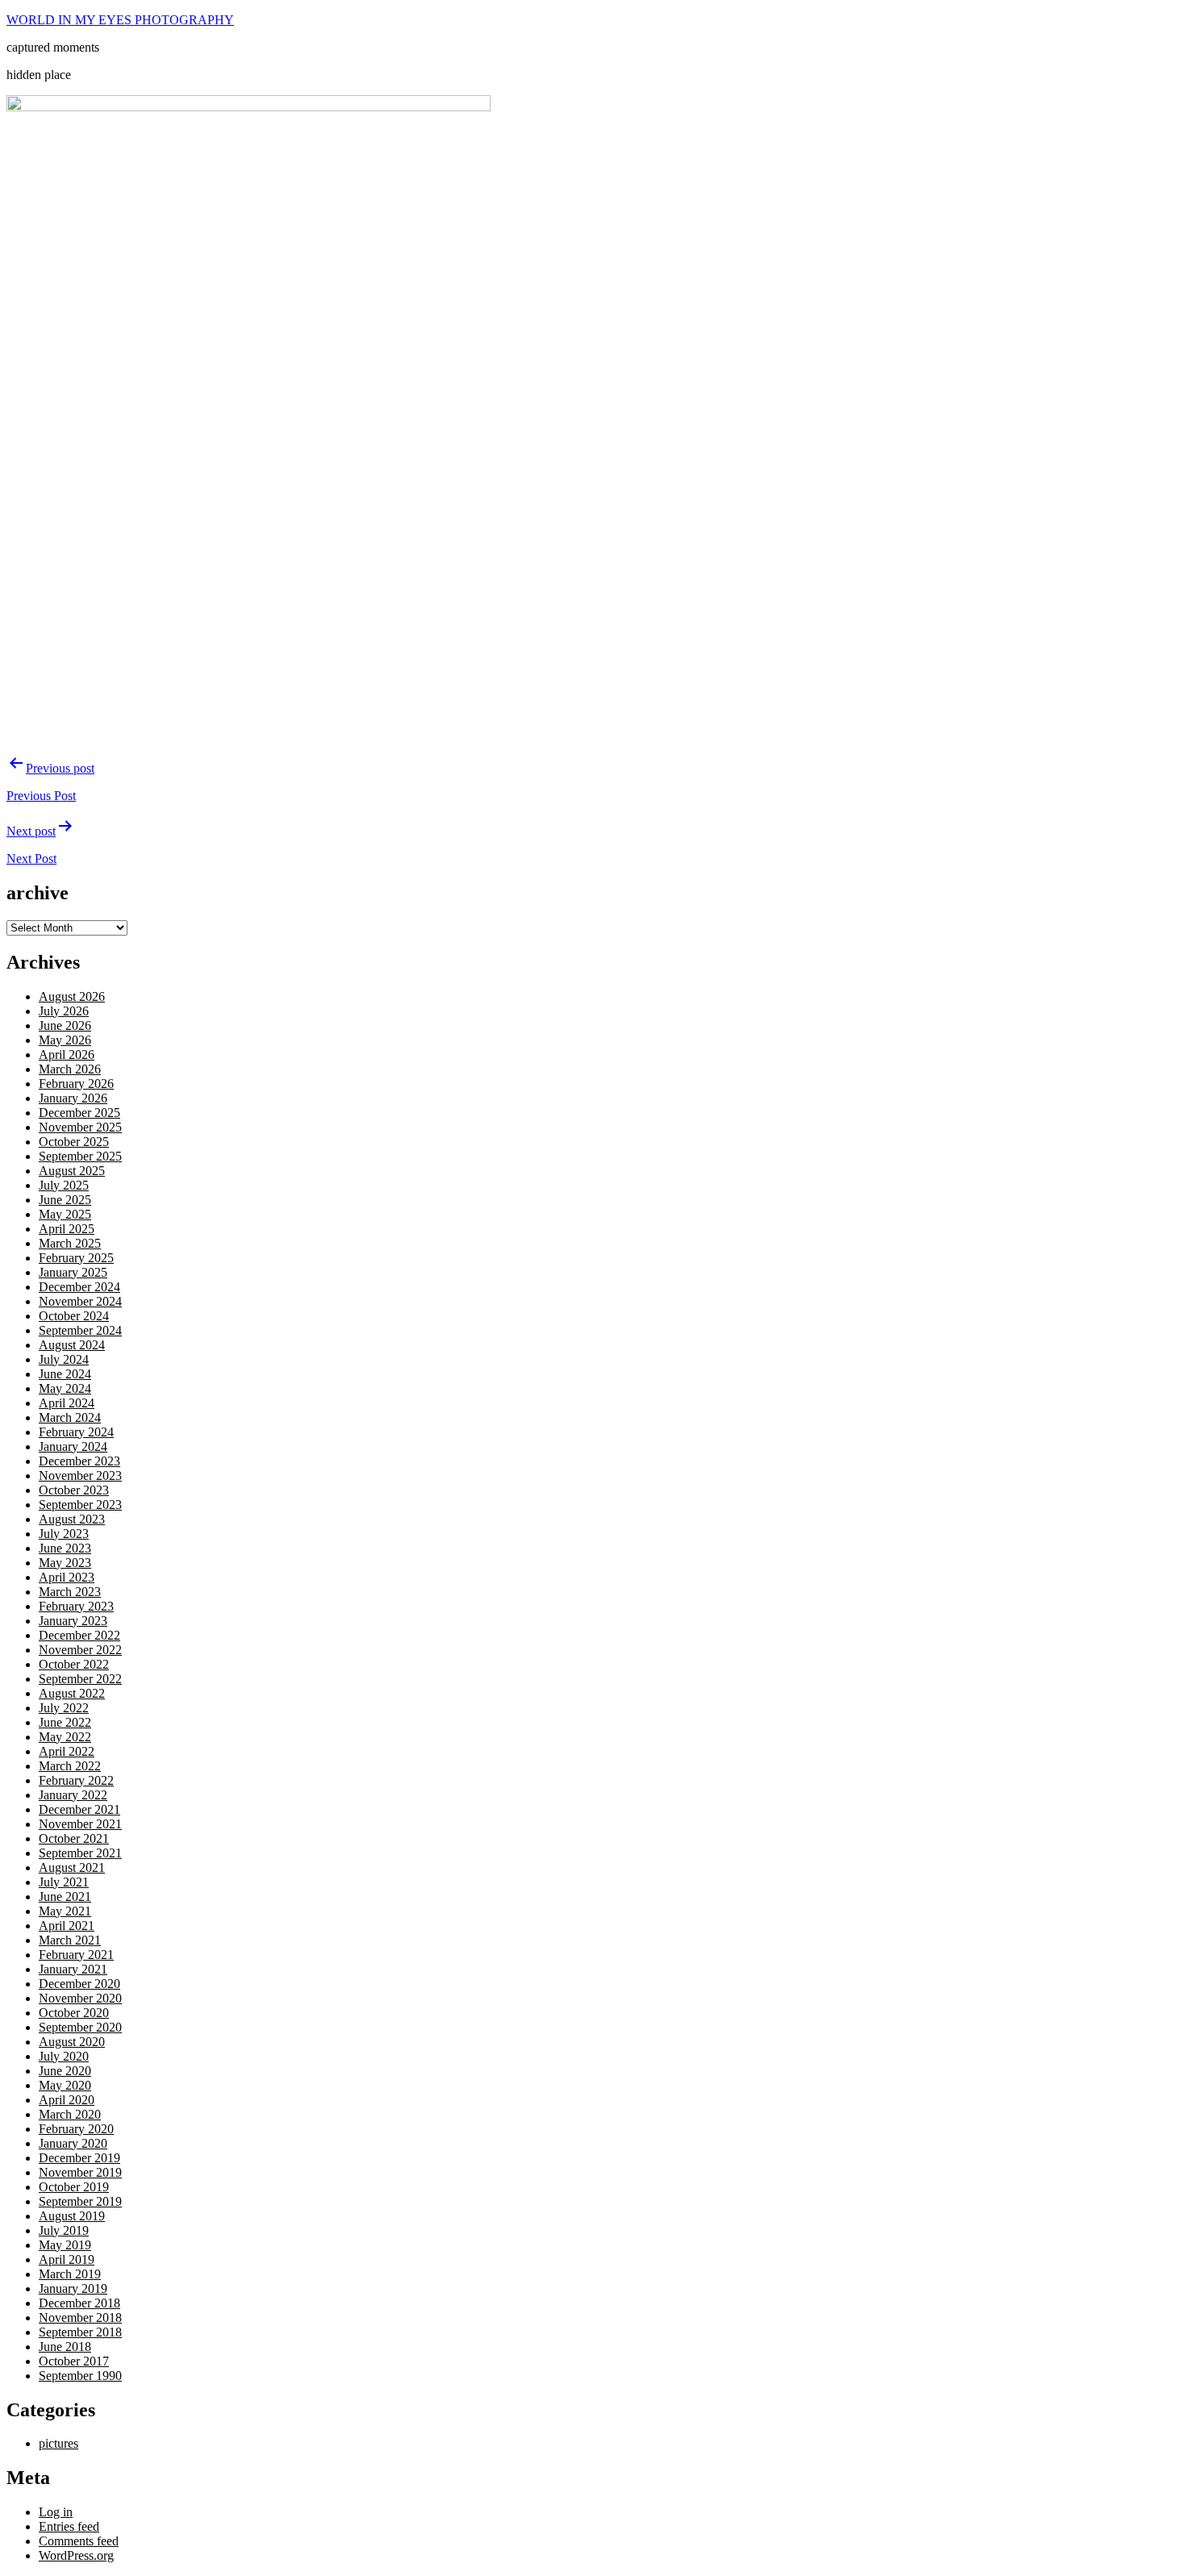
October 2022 (74, 1664)
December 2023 (79, 1461)
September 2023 (80, 1505)
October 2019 (74, 2187)
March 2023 (70, 1592)
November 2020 (80, 1998)
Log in (56, 2512)
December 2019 (79, 2158)
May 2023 (65, 1563)
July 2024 (64, 1359)
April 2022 (67, 1751)
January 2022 (73, 1795)
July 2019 (64, 2230)
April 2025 (67, 1229)
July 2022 (64, 1708)
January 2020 (73, 2143)
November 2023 (80, 1476)
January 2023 (73, 1621)
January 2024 (73, 1446)
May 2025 (65, 1214)
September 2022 (80, 1679)
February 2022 (76, 1780)
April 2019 (67, 2259)
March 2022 (70, 1766)
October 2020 (74, 2013)
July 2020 (64, 2056)
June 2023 (65, 1548)
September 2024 (80, 1330)
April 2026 (67, 1055)
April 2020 (67, 2100)
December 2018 (79, 2303)
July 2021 (64, 1882)
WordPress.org (76, 2555)
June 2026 (65, 1025)
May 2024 (65, 1388)
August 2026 (72, 996)
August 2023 (72, 1519)
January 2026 (73, 1098)
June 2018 (65, 2347)
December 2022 (79, 1635)
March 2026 (70, 1069)
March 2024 (70, 1417)
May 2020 (65, 2085)
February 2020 (76, 2129)
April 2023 (67, 1577)
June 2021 (65, 1897)
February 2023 (76, 1606)
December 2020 (79, 1984)
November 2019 (80, 2172)
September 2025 (80, 1156)
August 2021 (72, 1867)
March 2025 (70, 1243)
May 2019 (65, 2245)
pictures (58, 2443)
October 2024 (74, 1316)
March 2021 (70, 1940)
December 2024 (79, 1287)
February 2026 (76, 1084)
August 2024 (72, 1345)
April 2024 (67, 1403)
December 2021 (79, 1809)
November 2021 (80, 1824)
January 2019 (73, 2288)
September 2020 (80, 2027)
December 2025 (79, 1113)
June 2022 (65, 1722)
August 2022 (72, 1693)
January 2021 (73, 1969)
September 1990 (80, 2376)
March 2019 (70, 2274)
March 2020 (70, 2114)
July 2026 (64, 1011)
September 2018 (80, 2332)
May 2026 (65, 1040)
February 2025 (76, 1258)
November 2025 (80, 1127)
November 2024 (80, 1301)
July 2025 (64, 1185)
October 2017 (74, 2361)
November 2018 (80, 2318)
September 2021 (80, 1853)
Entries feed (69, 2526)
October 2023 (74, 1490)
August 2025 (72, 1171)
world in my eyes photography (120, 20)
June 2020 (65, 2071)
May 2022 (65, 1737)
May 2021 (65, 1911)
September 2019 (80, 2201)
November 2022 (80, 1650)
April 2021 (67, 1926)
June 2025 (65, 1200)
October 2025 (74, 1142)
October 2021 (74, 1838)
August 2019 (72, 2216)
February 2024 (76, 1432)
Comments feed (79, 2541)
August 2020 (72, 2042)
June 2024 (65, 1374)
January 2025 (73, 1272)
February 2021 (76, 1955)
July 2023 (64, 1534)
